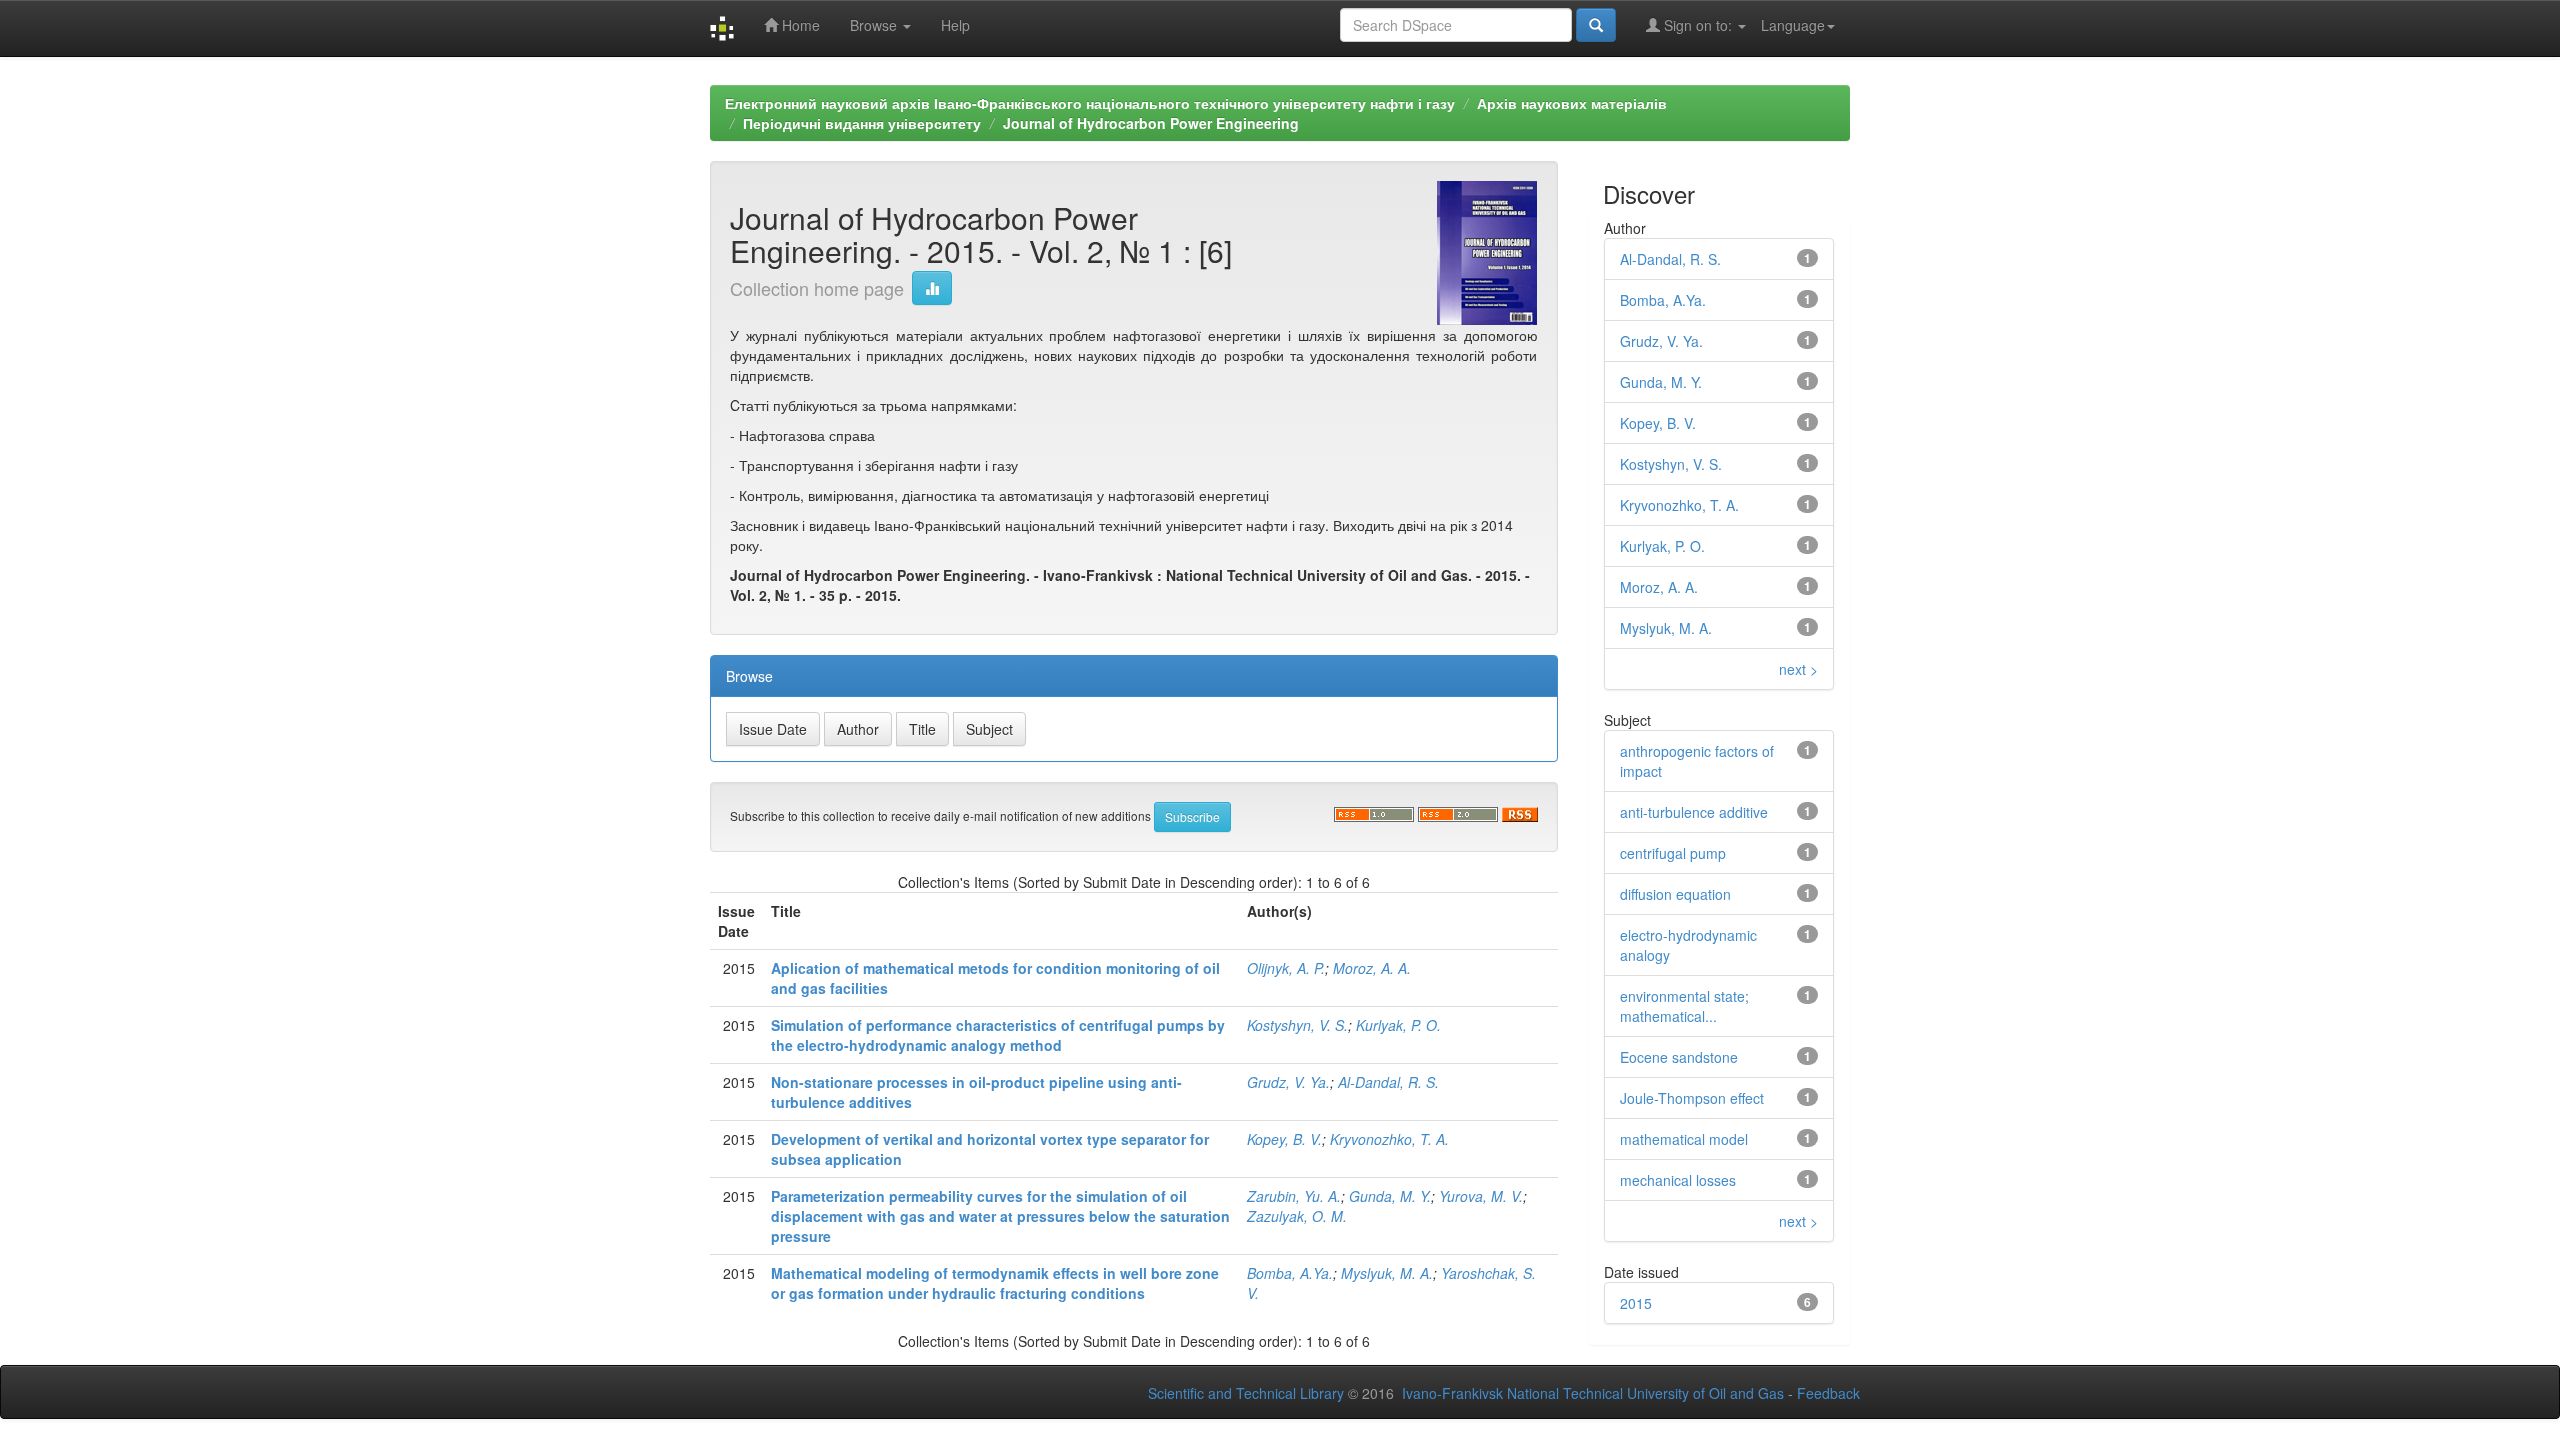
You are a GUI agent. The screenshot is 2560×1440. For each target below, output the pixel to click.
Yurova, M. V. (1481, 1196)
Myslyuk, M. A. (1387, 1273)
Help (955, 25)
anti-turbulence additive (1694, 812)
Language (1793, 25)
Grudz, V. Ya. (1288, 1082)
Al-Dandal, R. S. (1388, 1082)
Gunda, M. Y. (1390, 1196)
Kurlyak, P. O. (1398, 1025)
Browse (875, 25)
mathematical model (1684, 1139)
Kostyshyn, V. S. (1297, 1025)
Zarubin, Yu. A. (1294, 1196)
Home (799, 25)
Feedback (1828, 1393)
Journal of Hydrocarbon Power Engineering (1151, 123)
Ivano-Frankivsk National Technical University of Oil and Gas (1593, 1393)
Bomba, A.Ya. (1290, 1273)
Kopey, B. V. (1284, 1139)
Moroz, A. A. (1372, 968)
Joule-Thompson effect (1692, 1098)
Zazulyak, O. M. (1297, 1216)
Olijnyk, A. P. (1286, 968)
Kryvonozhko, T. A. (1389, 1139)
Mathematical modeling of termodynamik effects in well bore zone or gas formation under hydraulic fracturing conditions (995, 1283)
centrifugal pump (1673, 853)
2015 (1636, 1303)
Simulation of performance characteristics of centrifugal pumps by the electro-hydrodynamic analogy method (998, 1035)
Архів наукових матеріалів (1572, 103)
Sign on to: (1698, 25)
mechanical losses (1678, 1180)
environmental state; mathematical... (1684, 1006)
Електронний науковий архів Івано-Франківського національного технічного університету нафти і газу (1090, 103)
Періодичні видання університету (862, 123)
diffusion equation (1675, 894)
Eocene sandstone (1679, 1057)
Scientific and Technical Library (1246, 1393)
